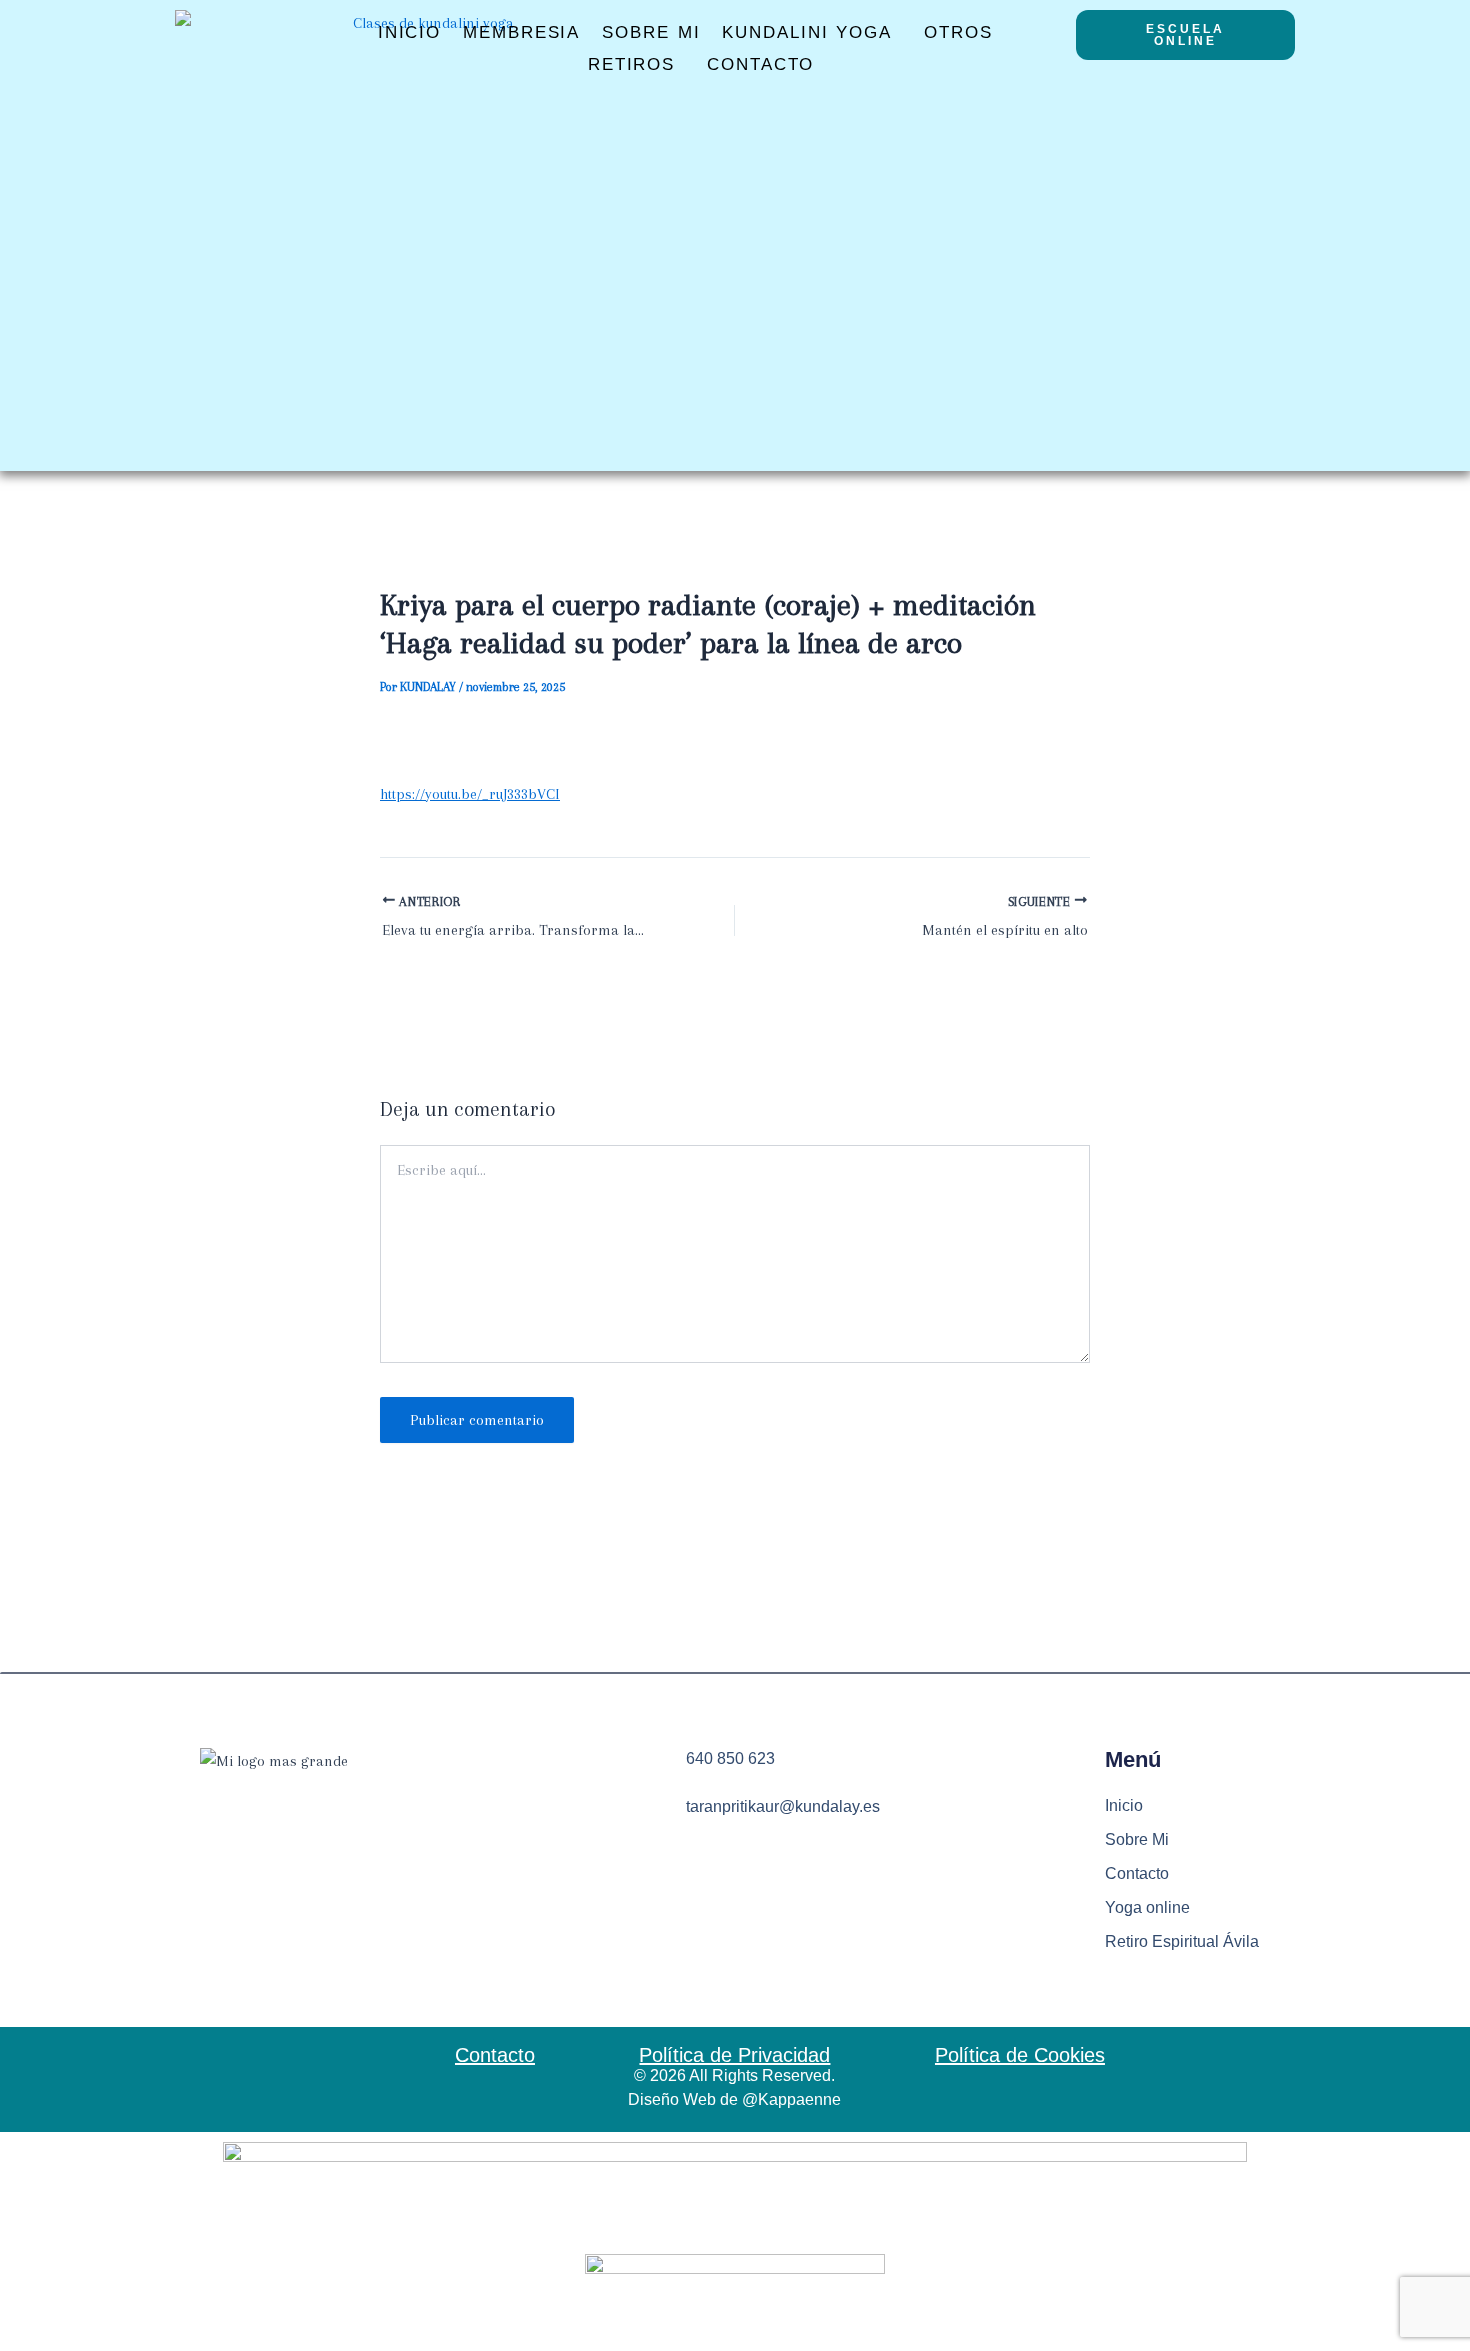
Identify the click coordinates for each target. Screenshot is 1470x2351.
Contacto (760, 64)
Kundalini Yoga (807, 32)
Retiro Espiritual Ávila (1182, 1941)
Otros (958, 32)
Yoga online (1147, 1907)
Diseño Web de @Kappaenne (734, 2099)
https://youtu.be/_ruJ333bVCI (470, 794)
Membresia (521, 32)
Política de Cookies (1020, 2055)
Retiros (631, 64)
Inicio (409, 32)
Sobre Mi (651, 32)
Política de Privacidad (734, 2055)
